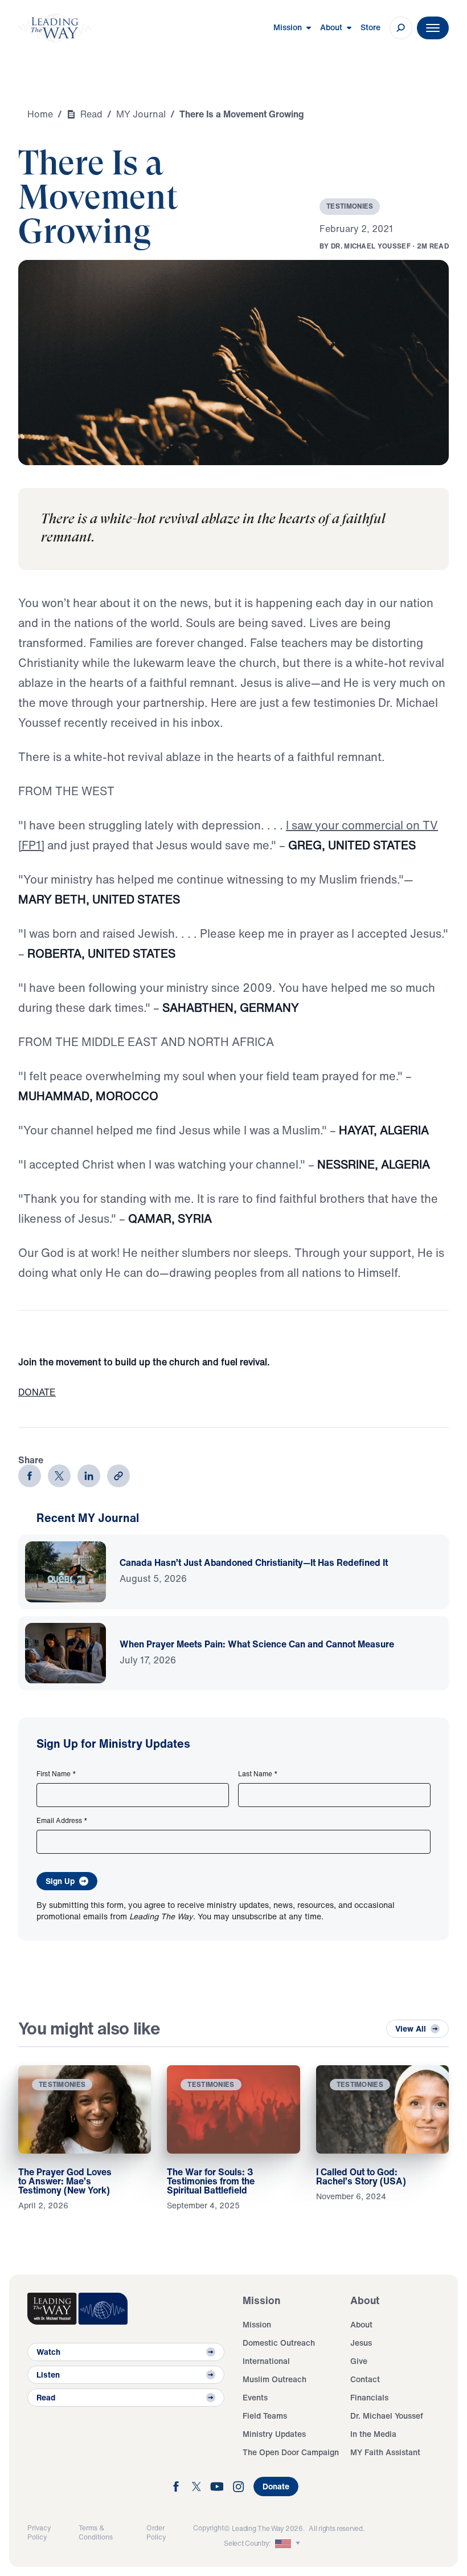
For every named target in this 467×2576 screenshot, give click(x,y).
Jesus (361, 2343)
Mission (257, 2324)
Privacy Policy (39, 2532)
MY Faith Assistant (385, 2452)
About (361, 2324)
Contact (365, 2379)
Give (359, 2361)
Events (255, 2397)
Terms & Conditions (96, 2532)
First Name (56, 1774)
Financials (369, 2397)
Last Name (258, 1774)
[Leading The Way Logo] (55, 28)
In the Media (373, 2434)
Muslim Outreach (275, 2379)
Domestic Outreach (279, 2343)
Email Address (62, 1821)
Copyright (208, 2528)
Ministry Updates (274, 2434)
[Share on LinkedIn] (89, 1476)
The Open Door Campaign (291, 2452)
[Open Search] (401, 28)
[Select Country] (289, 2544)
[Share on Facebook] (30, 1476)
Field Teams (265, 2416)
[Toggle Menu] (433, 28)
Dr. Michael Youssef (387, 2416)
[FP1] (31, 845)
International (266, 2361)
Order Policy (156, 2532)
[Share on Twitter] (59, 1476)
